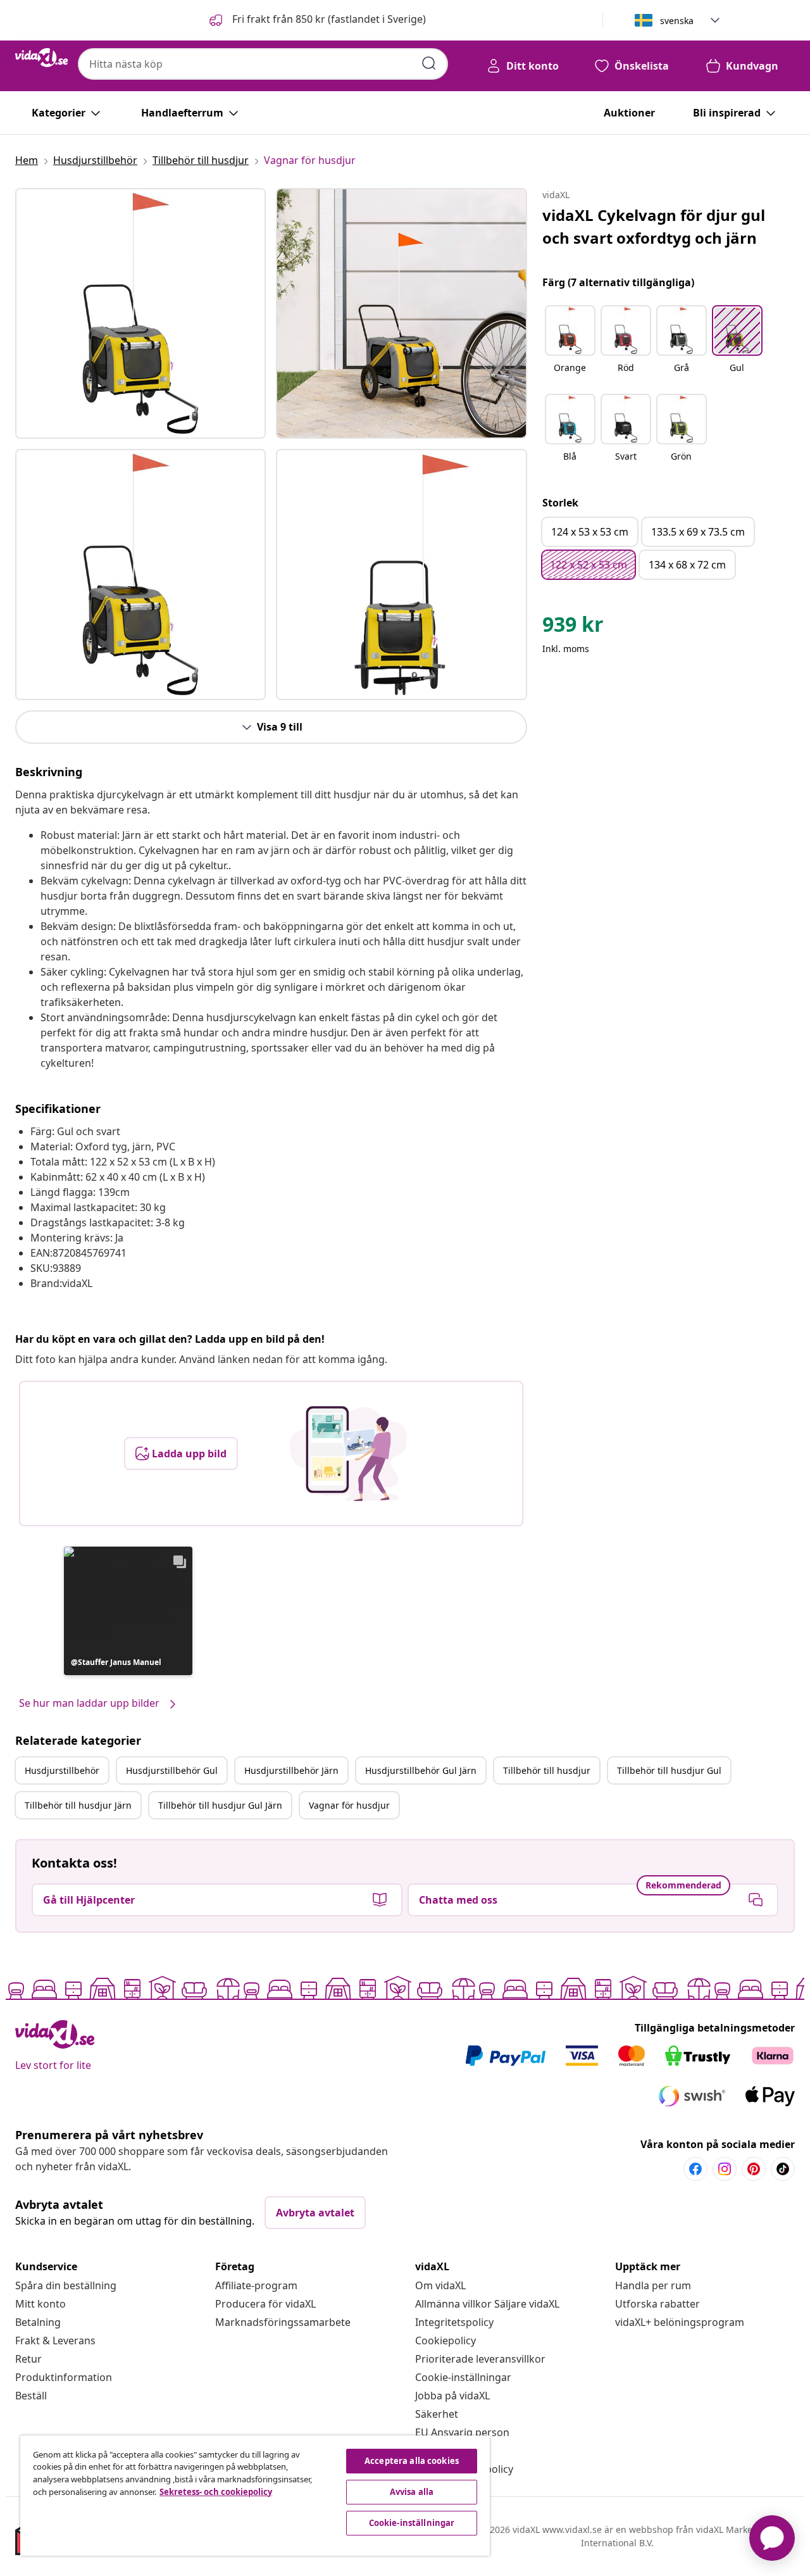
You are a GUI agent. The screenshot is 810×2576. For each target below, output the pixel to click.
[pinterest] (754, 2169)
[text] (573, 627)
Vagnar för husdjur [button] (349, 1805)
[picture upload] (348, 1454)
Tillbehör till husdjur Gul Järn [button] (220, 1805)
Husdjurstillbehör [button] (62, 1770)
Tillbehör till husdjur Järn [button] (78, 1805)
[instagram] (725, 2169)
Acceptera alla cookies (412, 2461)
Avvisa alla (412, 2492)
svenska (677, 21)
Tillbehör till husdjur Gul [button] (669, 1770)
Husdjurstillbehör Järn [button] (291, 1770)
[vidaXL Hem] (41, 58)
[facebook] (695, 2169)
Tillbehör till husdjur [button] (547, 1770)
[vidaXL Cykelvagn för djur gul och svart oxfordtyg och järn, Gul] (140, 313)
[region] (255, 2496)
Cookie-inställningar (463, 2377)
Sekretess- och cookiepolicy (216, 2492)
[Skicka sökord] (429, 63)
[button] (316, 20)
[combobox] (263, 64)
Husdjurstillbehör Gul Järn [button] (421, 1770)
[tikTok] (783, 2169)
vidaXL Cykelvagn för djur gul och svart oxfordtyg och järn (654, 226)
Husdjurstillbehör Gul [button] (172, 1770)
